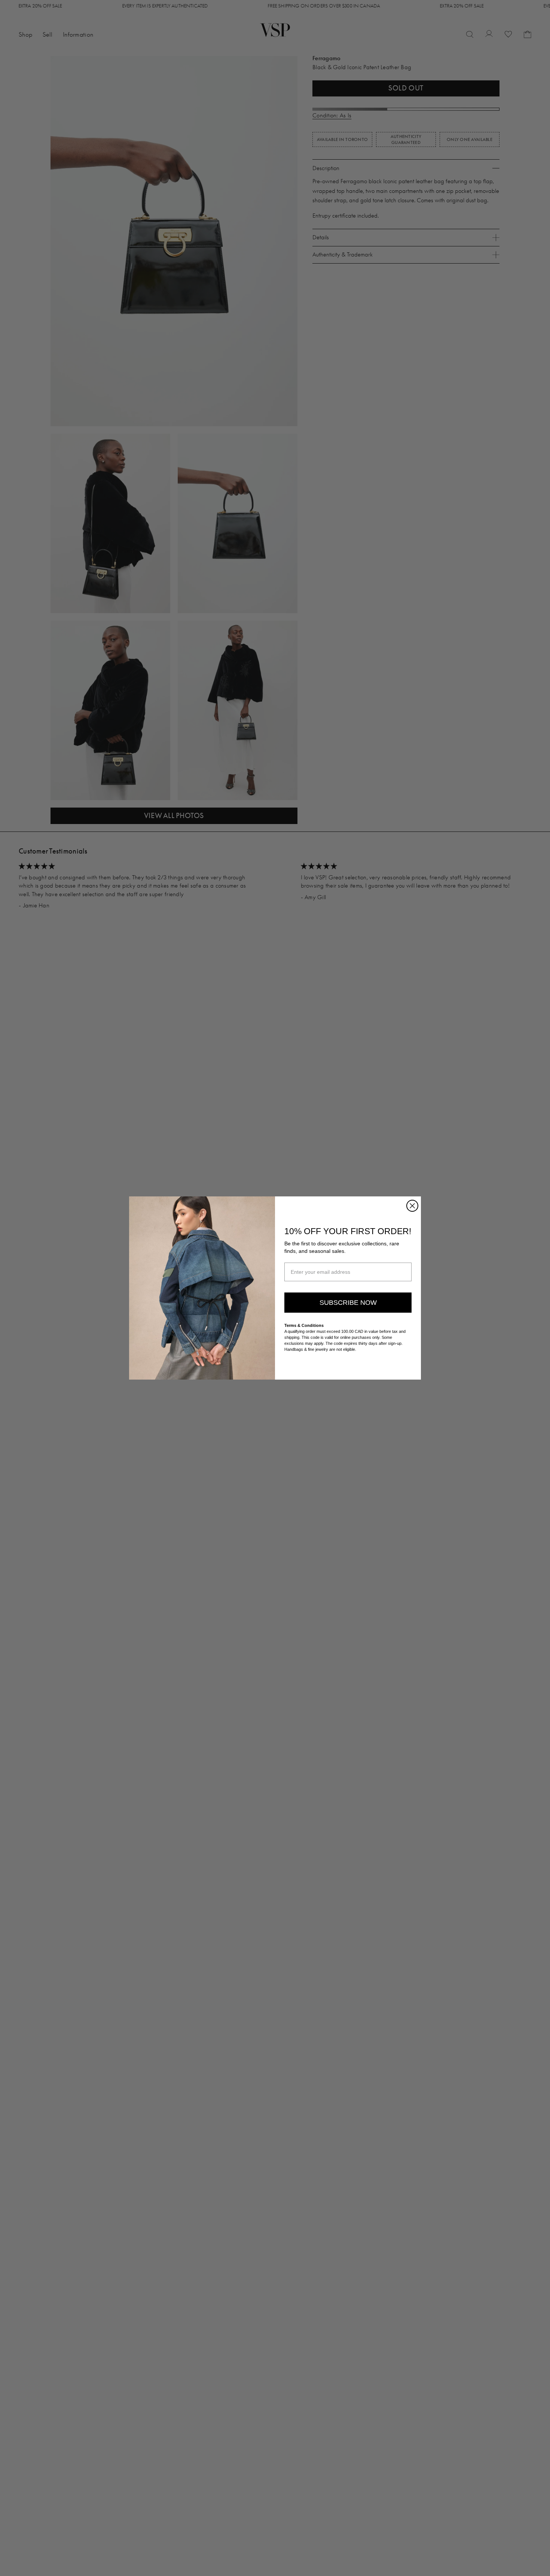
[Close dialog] (412, 1206)
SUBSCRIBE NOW (348, 1303)
